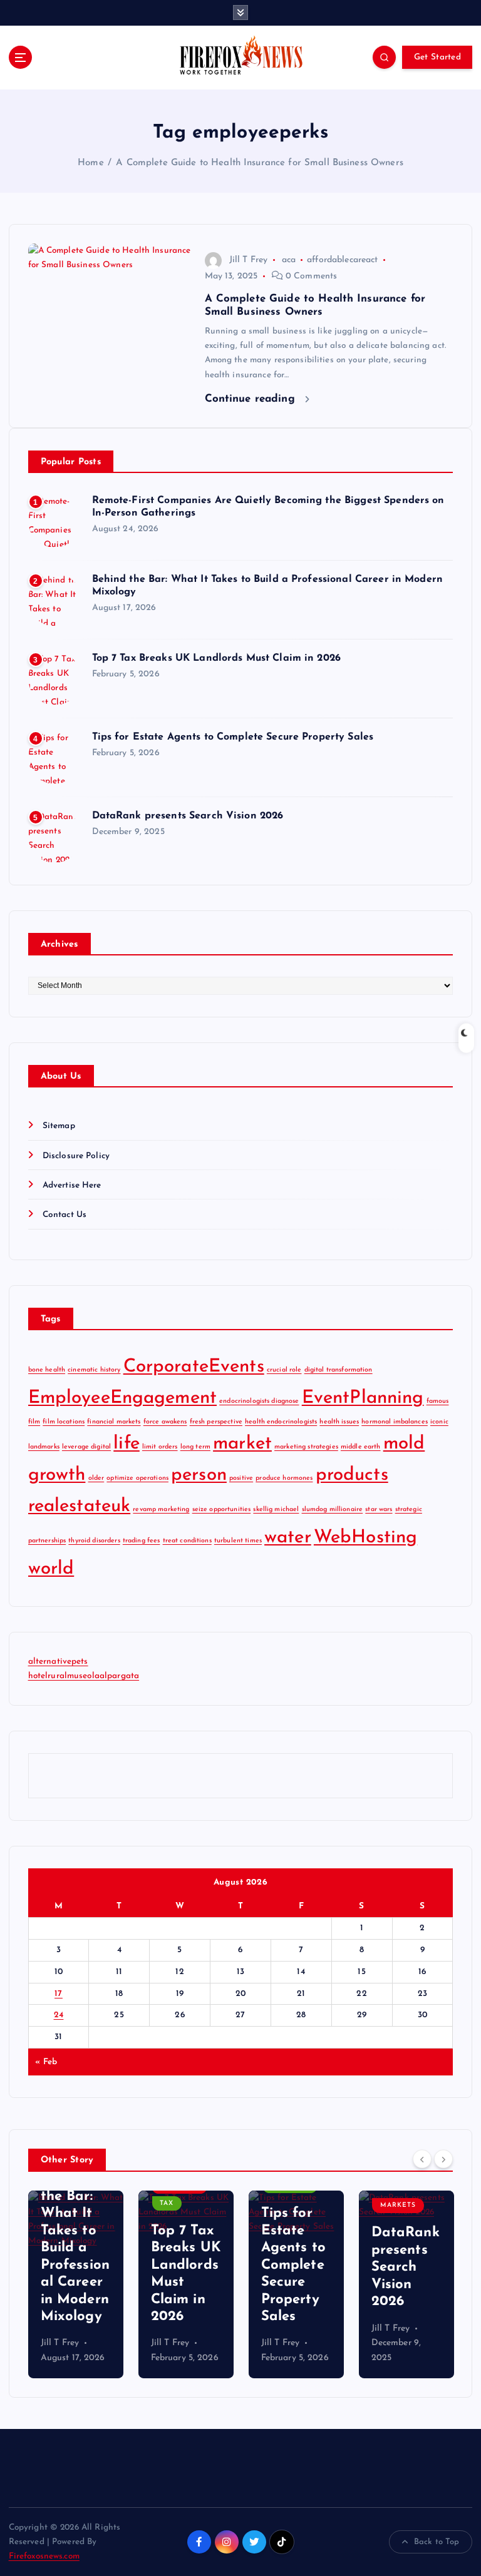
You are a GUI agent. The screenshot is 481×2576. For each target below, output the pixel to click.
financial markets (114, 1422)
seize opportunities (222, 1509)
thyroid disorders (94, 1541)
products (352, 1475)
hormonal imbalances (395, 1422)
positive (241, 1478)
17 (59, 1994)
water (288, 1538)
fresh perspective (216, 1422)
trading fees (142, 1541)
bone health (47, 1370)
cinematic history (94, 1370)
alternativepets (58, 1662)
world (51, 1569)
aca (289, 260)
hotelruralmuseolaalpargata (84, 1676)
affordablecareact (342, 260)
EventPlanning (363, 1398)
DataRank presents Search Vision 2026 (188, 816)
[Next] (443, 2159)
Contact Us (65, 1215)
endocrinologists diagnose (259, 1401)
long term (195, 1447)
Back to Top (437, 2542)
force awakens (165, 1422)
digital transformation (339, 1370)
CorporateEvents (194, 1367)
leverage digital (86, 1447)
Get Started (437, 57)
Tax (134, 2203)
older (96, 1478)
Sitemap (59, 1126)
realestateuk (80, 1506)
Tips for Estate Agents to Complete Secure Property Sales (233, 737)
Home (91, 163)
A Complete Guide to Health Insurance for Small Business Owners (259, 163)
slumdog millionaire (333, 1509)
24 (59, 2015)
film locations (64, 1422)
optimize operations (137, 1478)
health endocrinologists (281, 1422)
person (199, 1475)
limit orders (160, 1447)
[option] (153, 2284)
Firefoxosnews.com (44, 2556)
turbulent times (238, 1541)
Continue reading (252, 399)
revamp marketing (161, 1509)
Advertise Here (72, 1185)
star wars (379, 1509)
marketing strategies (306, 1447)
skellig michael (276, 1509)
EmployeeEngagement (122, 1398)
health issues (339, 1422)
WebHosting (365, 1538)
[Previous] (422, 2159)
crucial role (284, 1370)
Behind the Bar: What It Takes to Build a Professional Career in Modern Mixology (43, 2248)
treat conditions (187, 1541)
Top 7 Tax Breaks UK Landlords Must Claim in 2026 (217, 658)
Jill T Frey (249, 260)
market (242, 1444)
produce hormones (284, 1478)
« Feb (46, 2062)
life (127, 1444)
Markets (365, 2205)
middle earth (361, 1447)
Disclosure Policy (76, 1156)
